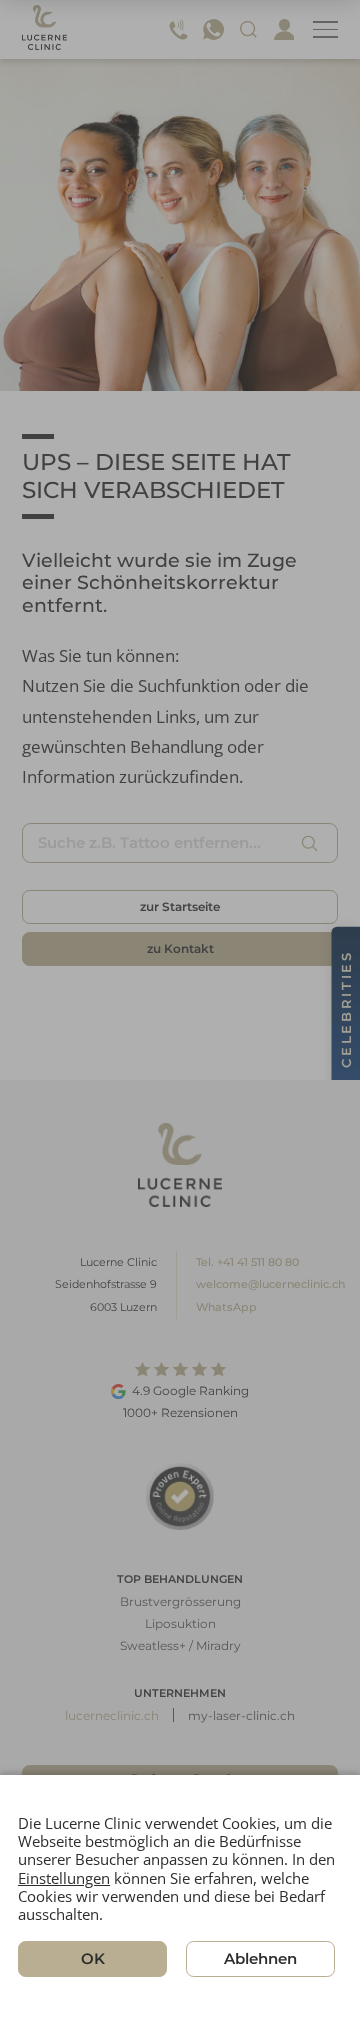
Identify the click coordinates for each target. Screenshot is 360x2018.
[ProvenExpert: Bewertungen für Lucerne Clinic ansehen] (179, 1496)
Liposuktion (180, 1623)
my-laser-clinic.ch (241, 1715)
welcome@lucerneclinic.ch (270, 1284)
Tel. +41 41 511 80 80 (247, 1262)
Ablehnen (260, 1959)
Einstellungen (64, 1878)
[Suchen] (310, 843)
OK (93, 1959)
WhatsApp (226, 1307)
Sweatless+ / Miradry (180, 1645)
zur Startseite (180, 906)
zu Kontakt (180, 948)
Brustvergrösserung (180, 1601)
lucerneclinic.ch (112, 1715)
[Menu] (325, 29)
